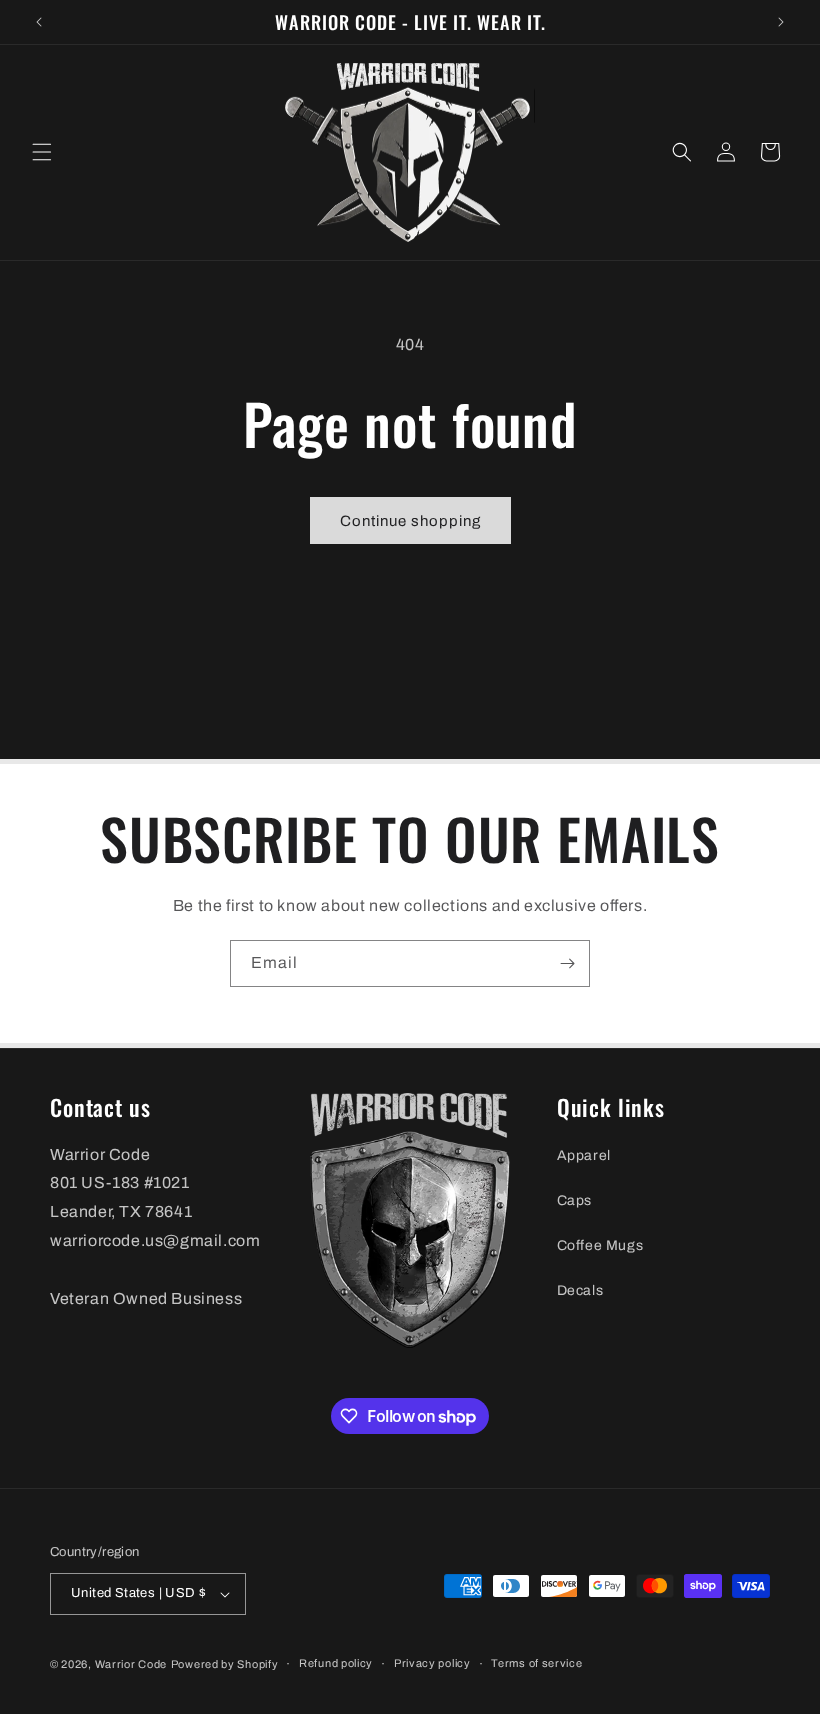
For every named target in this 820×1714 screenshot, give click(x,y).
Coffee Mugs (600, 1245)
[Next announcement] (781, 22)
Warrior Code (131, 1664)
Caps (574, 1200)
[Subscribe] (567, 963)
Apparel (584, 1155)
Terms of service (536, 1663)
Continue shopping (410, 521)
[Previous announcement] (39, 22)
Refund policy (336, 1663)
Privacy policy (432, 1663)
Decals (580, 1290)
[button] (42, 152)
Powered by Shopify (225, 1664)
